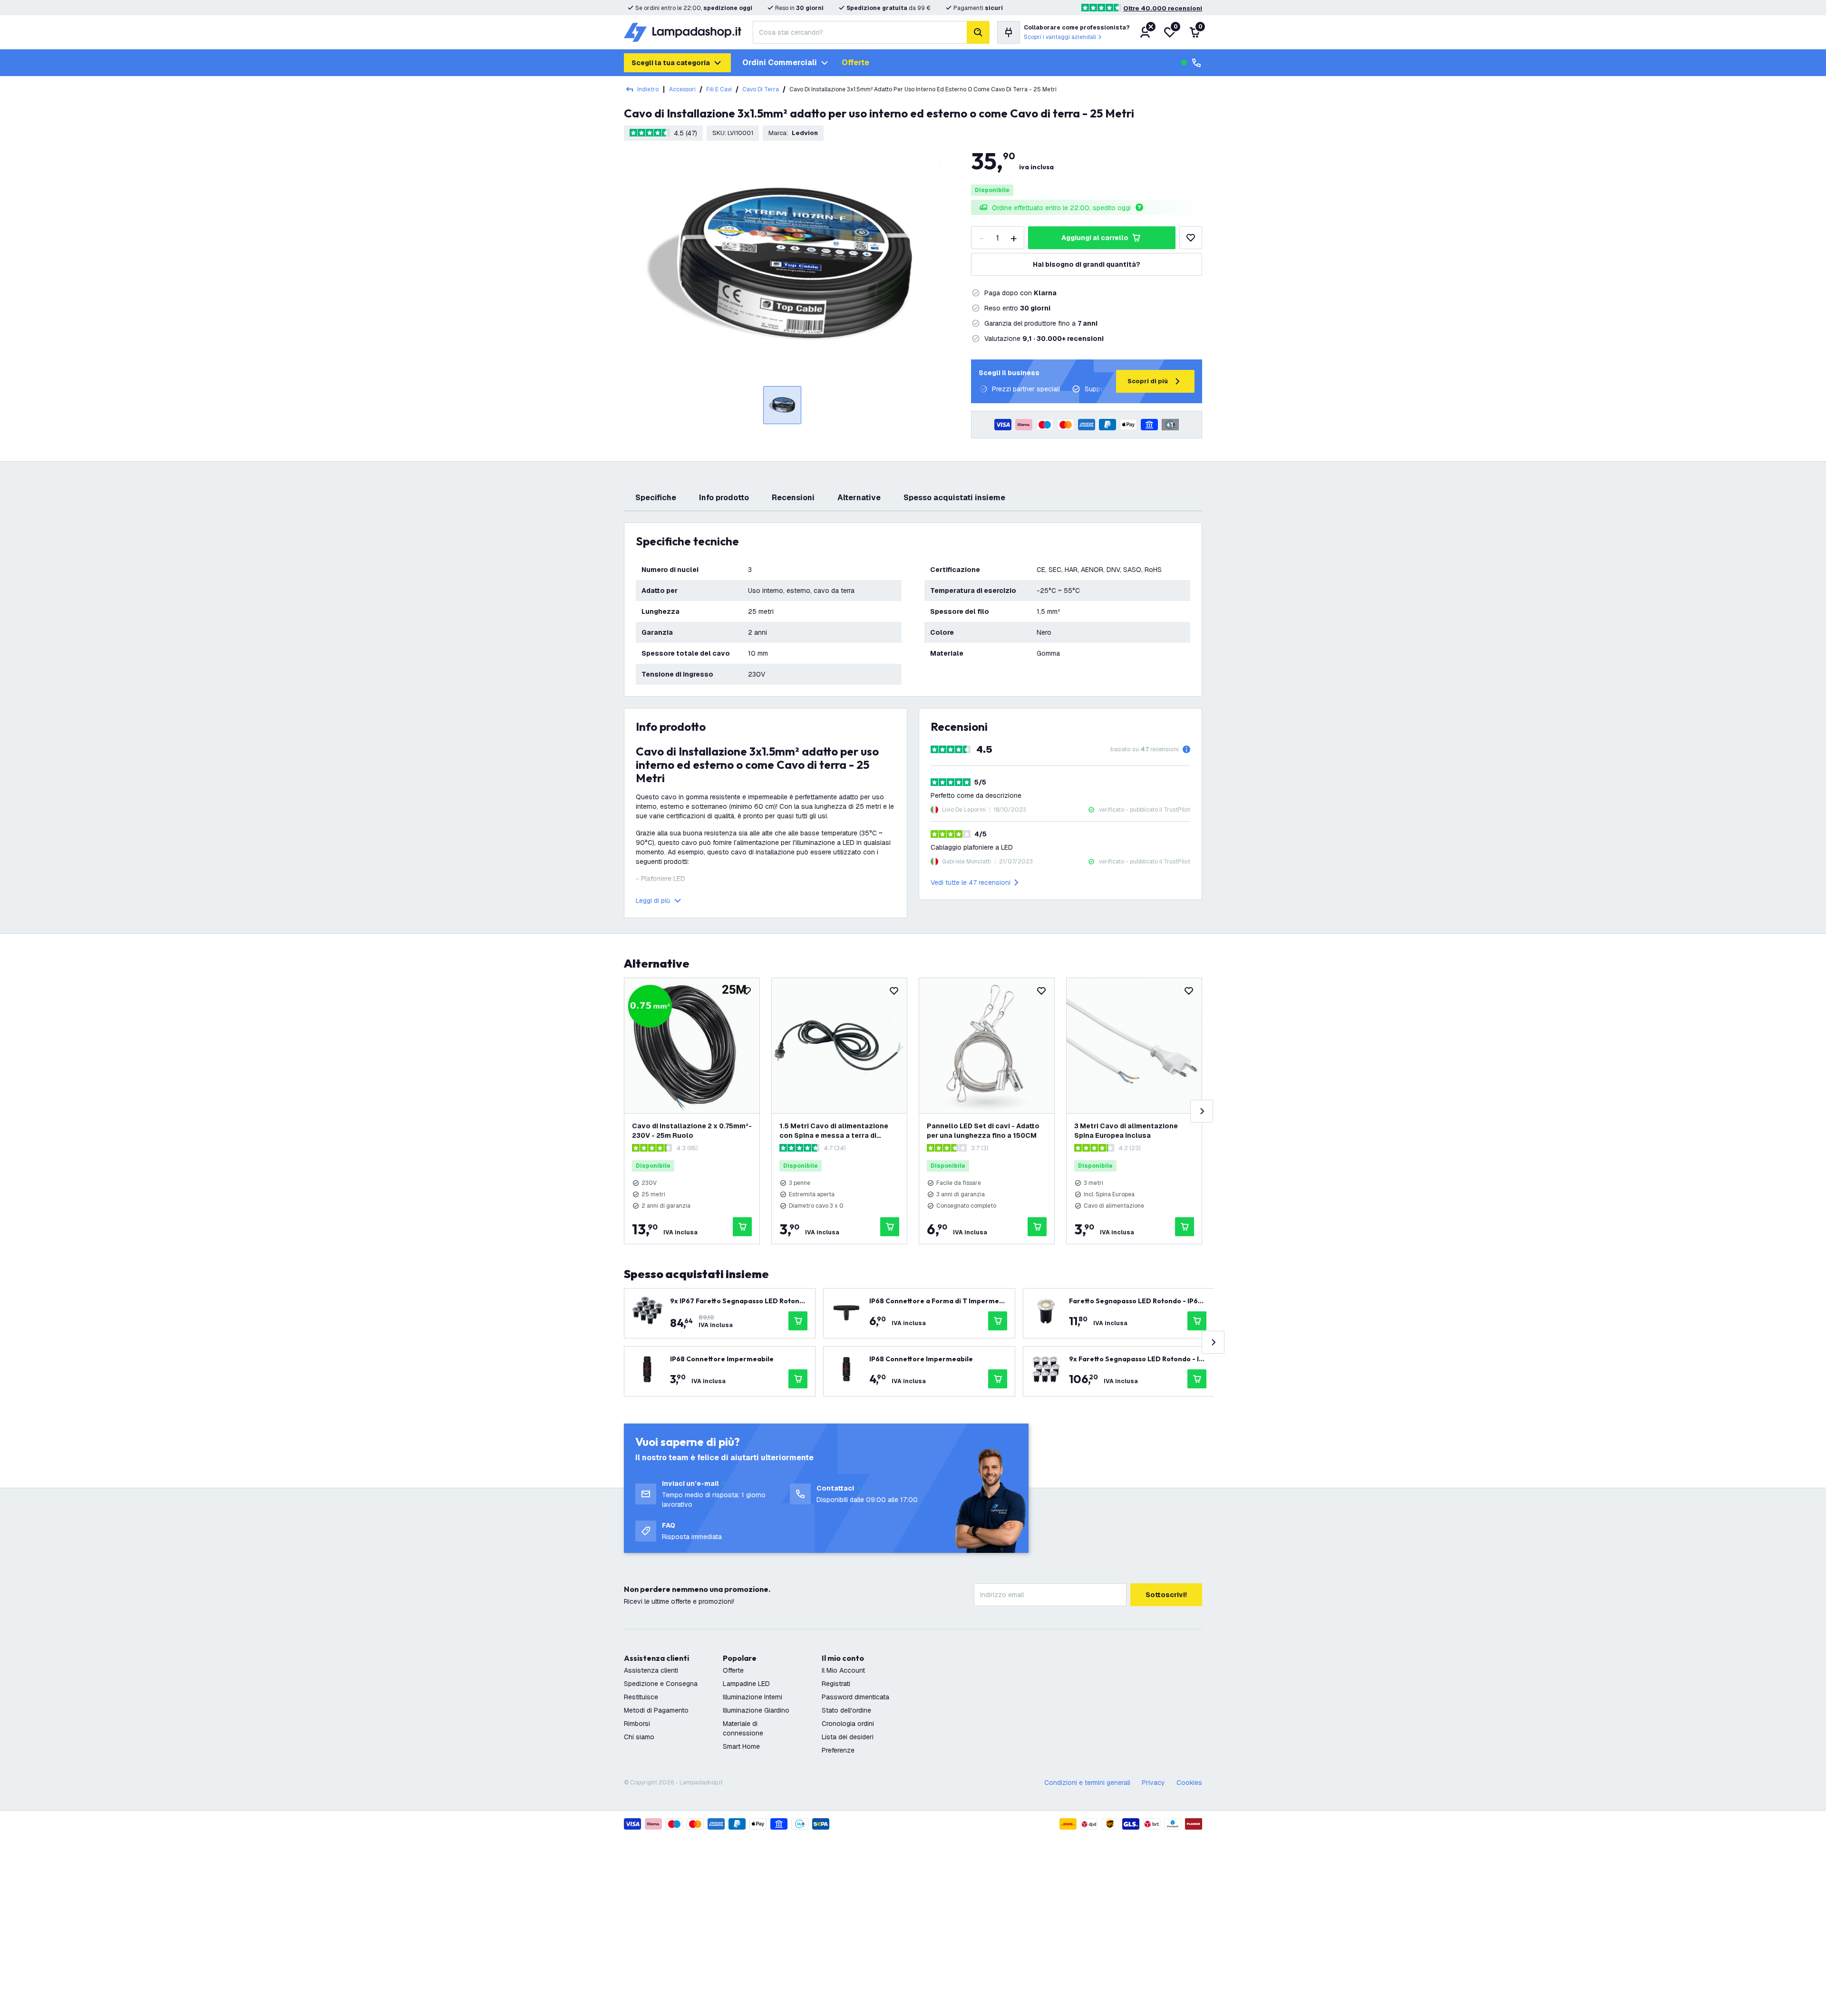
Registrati (836, 1684)
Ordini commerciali (780, 63)
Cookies (1189, 1783)
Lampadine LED (746, 1684)
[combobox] (860, 32)
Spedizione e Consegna (661, 1684)
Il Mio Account (843, 1670)
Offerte (855, 63)
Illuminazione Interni (753, 1697)
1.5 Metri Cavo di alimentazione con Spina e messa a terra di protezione (834, 1131)
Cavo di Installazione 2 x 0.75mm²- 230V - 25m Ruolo (692, 1131)
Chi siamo (639, 1737)
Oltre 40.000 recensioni (1163, 8)
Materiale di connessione (743, 1728)
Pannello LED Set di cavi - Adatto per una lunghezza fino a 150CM (983, 1131)
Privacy (1153, 1783)
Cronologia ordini (848, 1724)
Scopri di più (1148, 381)
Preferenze (838, 1750)
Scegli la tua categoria (671, 63)
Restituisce (641, 1697)
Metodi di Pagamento (656, 1710)
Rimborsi (637, 1724)
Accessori (682, 89)
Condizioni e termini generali (1087, 1783)
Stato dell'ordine (846, 1710)
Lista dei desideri (848, 1737)
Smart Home (741, 1746)
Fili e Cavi (719, 89)
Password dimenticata (855, 1697)
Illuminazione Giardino (756, 1710)
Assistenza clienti (651, 1670)
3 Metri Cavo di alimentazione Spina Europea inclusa (1126, 1131)
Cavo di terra (761, 89)
